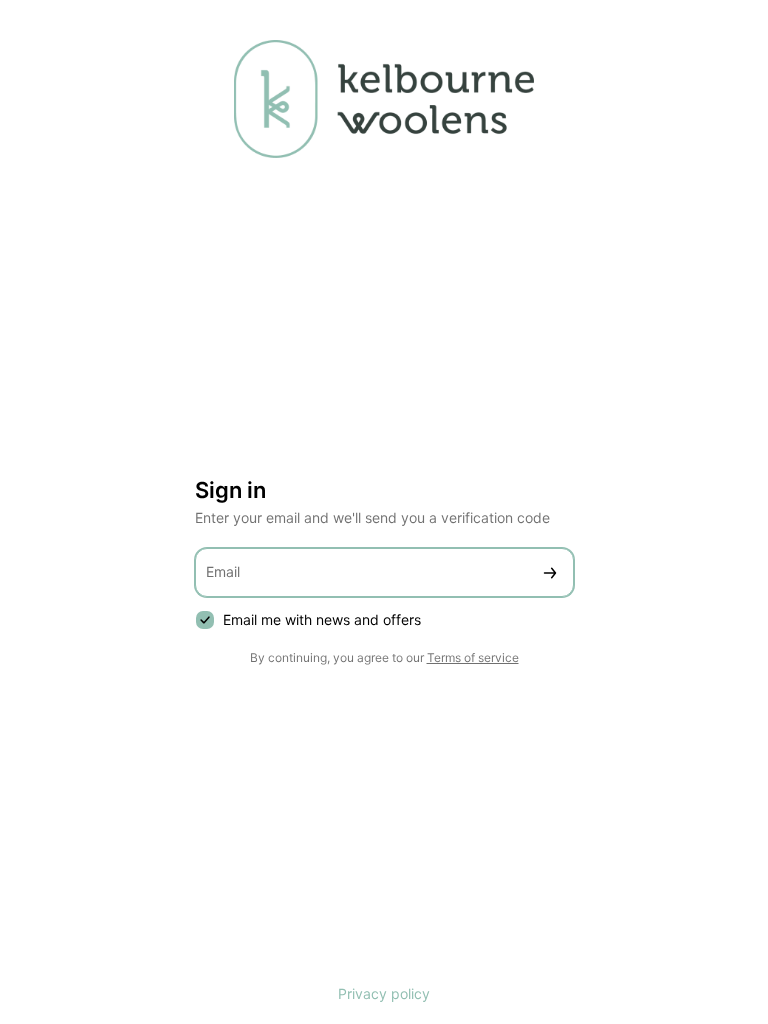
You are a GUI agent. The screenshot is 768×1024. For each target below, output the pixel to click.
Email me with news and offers (322, 619)
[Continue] (550, 572)
